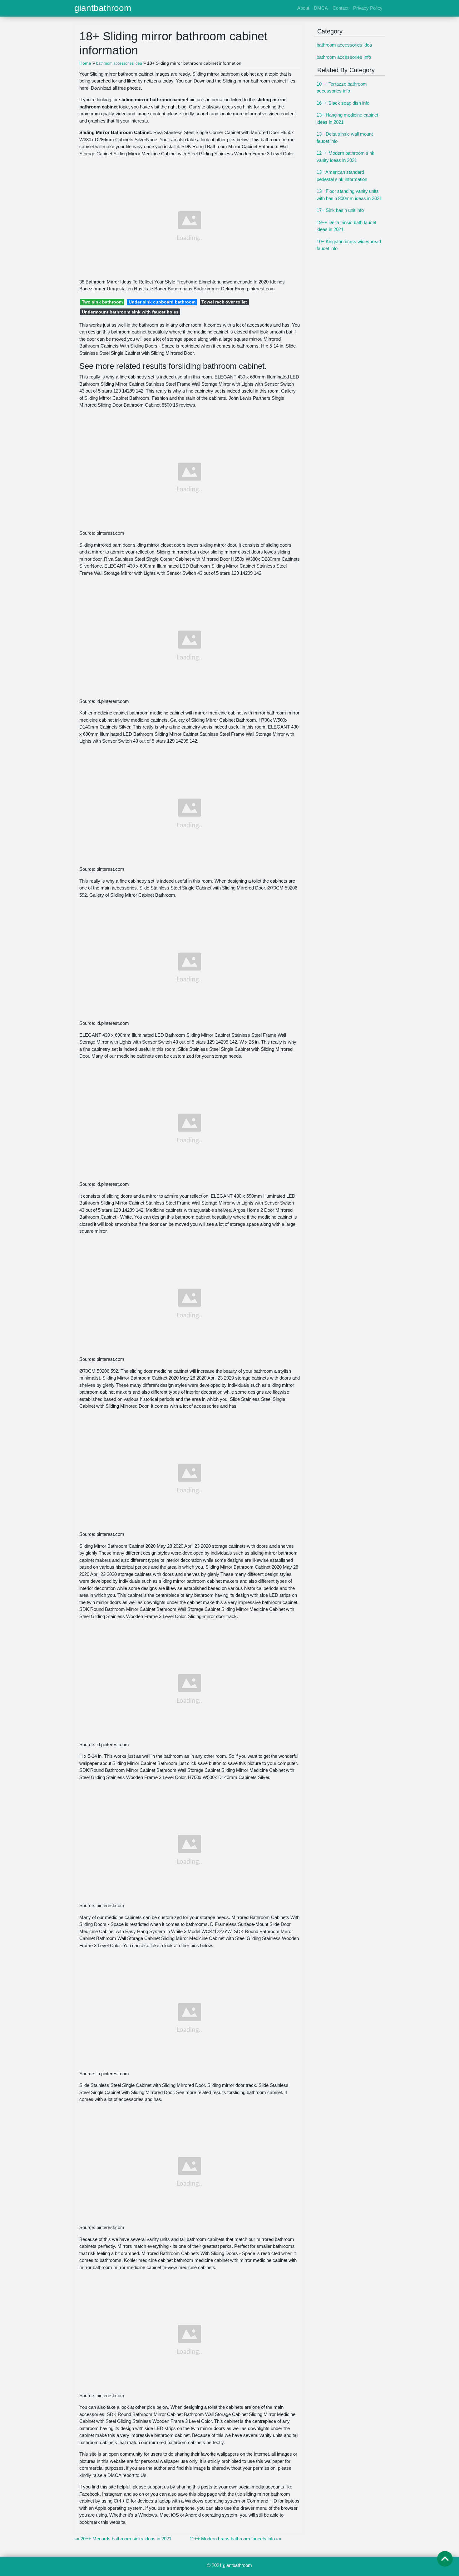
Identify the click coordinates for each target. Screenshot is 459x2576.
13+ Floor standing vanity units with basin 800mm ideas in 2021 (349, 195)
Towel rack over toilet (224, 302)
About (303, 8)
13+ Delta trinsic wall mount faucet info (345, 138)
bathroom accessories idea (344, 45)
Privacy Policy (368, 8)
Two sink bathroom (102, 302)
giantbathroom (103, 8)
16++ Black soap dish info (343, 103)
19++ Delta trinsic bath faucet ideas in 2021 (346, 226)
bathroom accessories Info (344, 57)
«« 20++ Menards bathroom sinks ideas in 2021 (123, 2539)
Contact (341, 8)
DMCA (321, 8)
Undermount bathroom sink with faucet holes (130, 312)
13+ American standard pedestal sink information (342, 176)
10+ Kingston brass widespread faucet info (349, 245)
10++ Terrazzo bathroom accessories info (342, 88)
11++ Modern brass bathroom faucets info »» (235, 2539)
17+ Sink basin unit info (340, 210)
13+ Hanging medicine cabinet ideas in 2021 (347, 118)
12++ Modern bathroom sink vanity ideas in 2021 (345, 157)
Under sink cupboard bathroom (162, 302)
